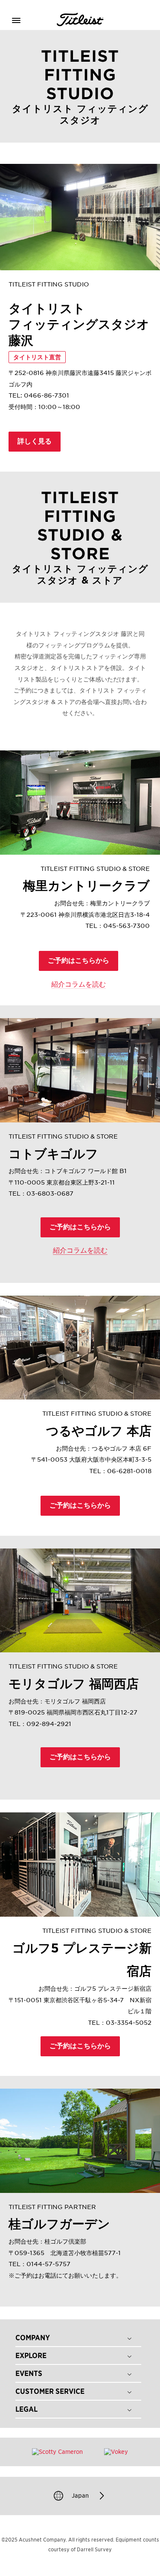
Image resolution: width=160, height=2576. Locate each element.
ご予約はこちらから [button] (79, 960)
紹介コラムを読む (79, 984)
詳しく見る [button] (35, 441)
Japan (80, 2495)
